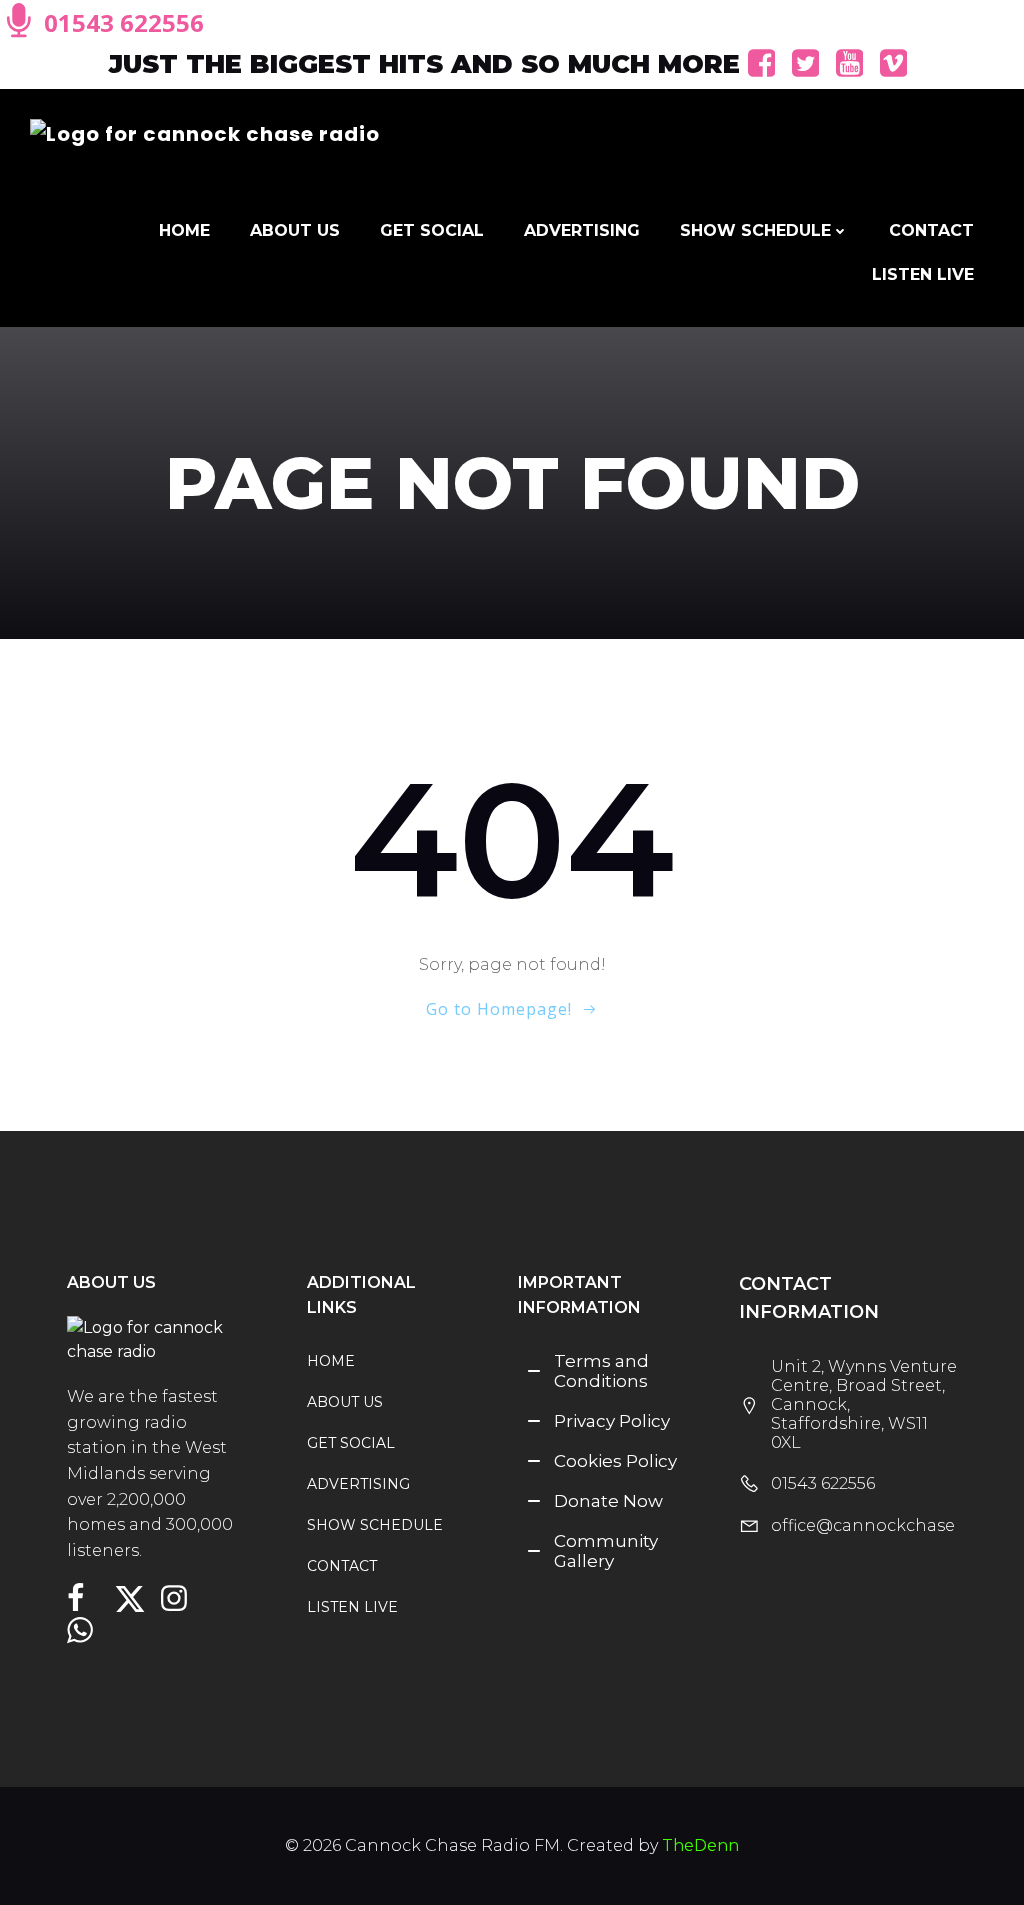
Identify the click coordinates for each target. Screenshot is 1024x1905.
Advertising (582, 230)
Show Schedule (755, 230)
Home (184, 230)
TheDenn (700, 1845)
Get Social (432, 230)
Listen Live (923, 274)
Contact (931, 230)
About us (295, 230)
